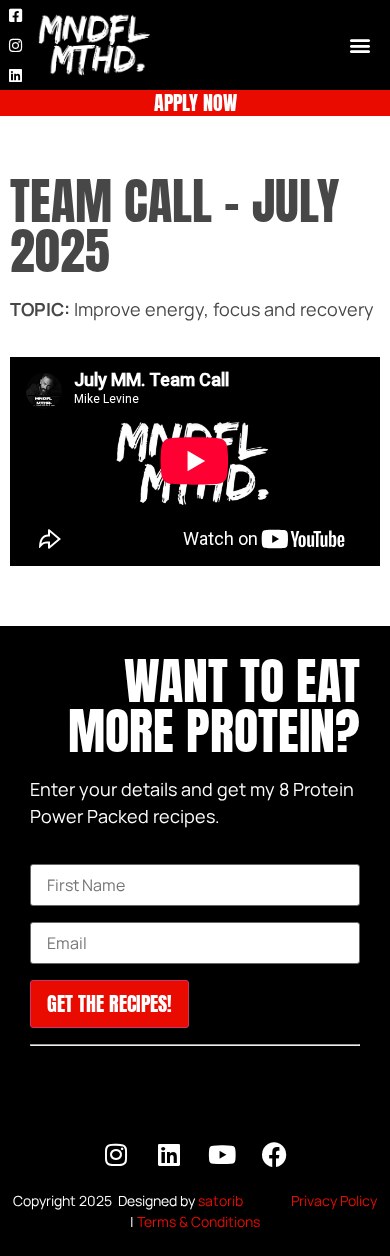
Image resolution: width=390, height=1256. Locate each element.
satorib (220, 1200)
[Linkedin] (15, 75)
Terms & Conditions (198, 1221)
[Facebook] (275, 1155)
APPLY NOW (195, 102)
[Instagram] (15, 45)
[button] (359, 45)
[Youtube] (222, 1155)
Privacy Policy (334, 1200)
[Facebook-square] (15, 15)
